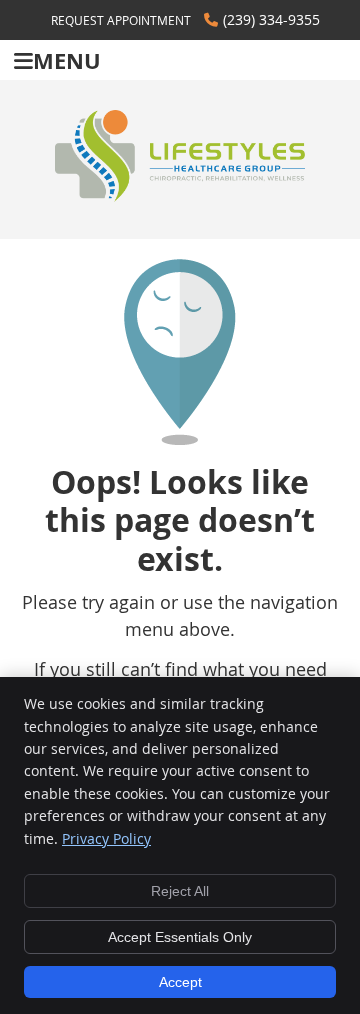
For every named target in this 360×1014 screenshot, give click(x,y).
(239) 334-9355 (271, 19)
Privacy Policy (106, 838)
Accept (180, 982)
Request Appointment (121, 20)
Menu (67, 60)
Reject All (180, 891)
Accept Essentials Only (180, 937)
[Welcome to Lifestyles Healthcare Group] (180, 195)
